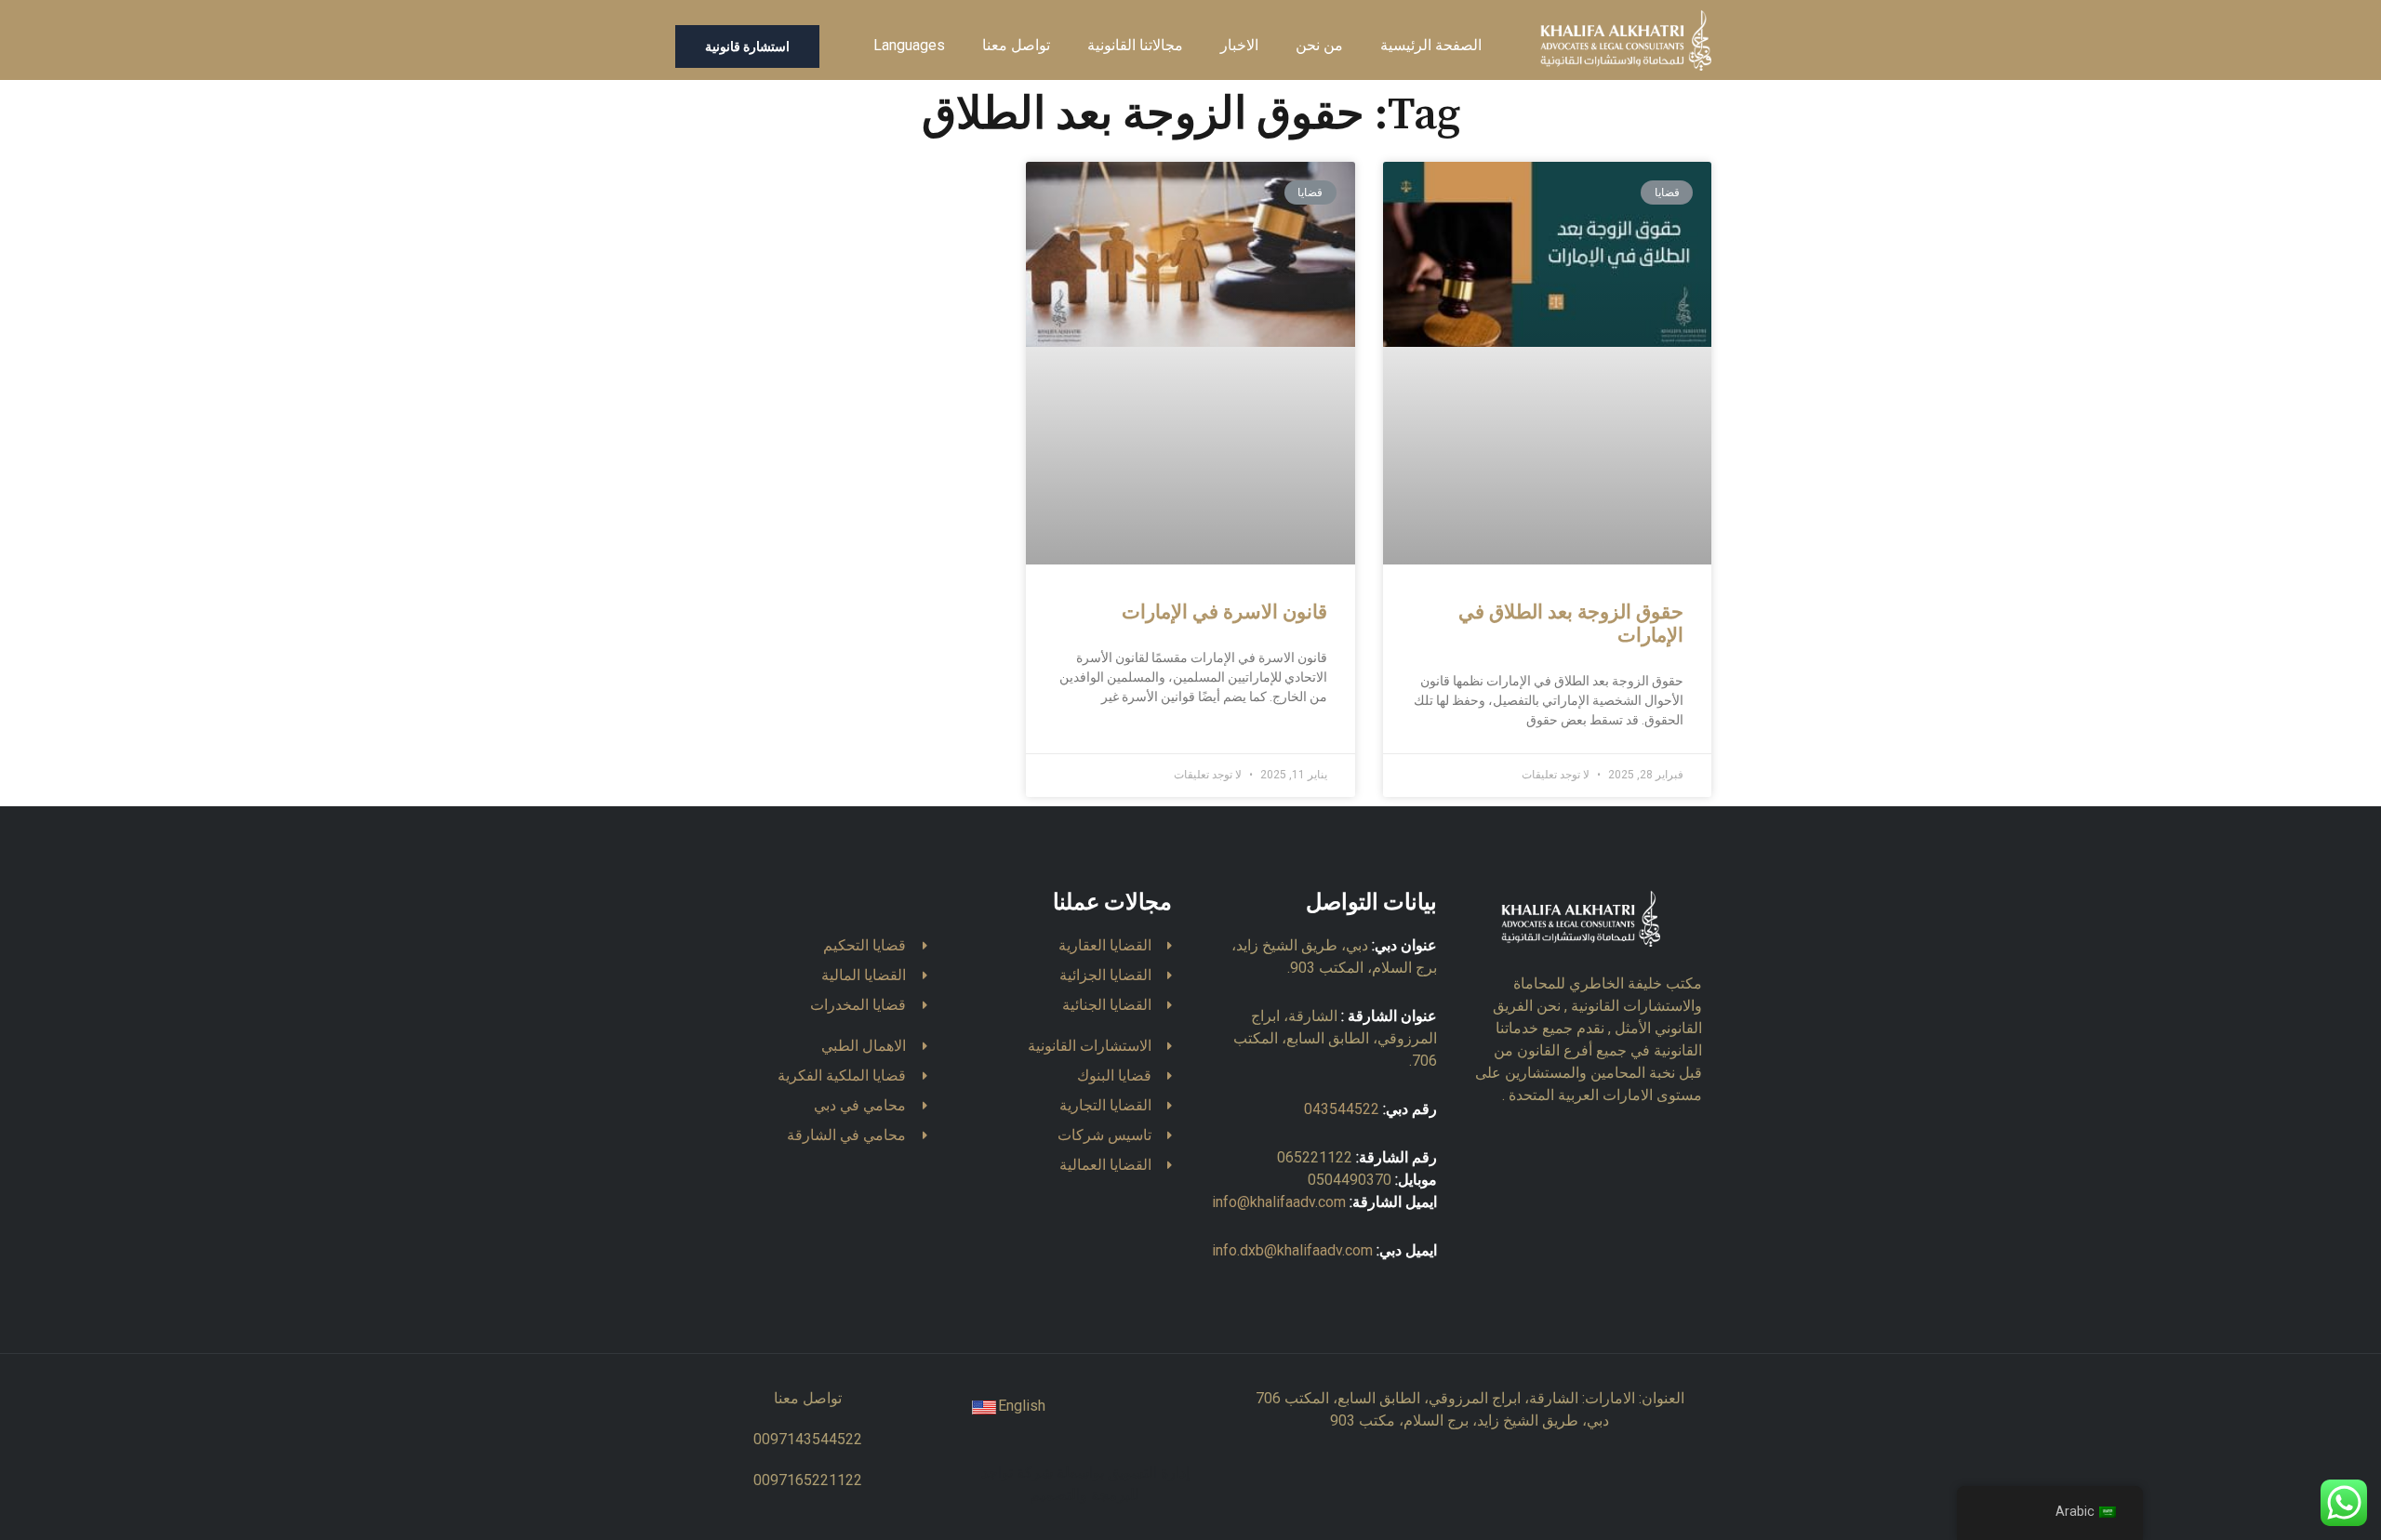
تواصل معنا (1016, 45)
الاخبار (1239, 45)
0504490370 (1350, 1180)
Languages (909, 45)
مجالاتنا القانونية (1135, 45)
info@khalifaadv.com (1279, 1202)
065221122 (1315, 1157)
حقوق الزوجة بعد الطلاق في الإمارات (1571, 624)
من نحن (1319, 45)
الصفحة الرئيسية (1431, 45)
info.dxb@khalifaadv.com (1292, 1250)
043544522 (1342, 1109)
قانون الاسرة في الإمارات (1224, 613)
